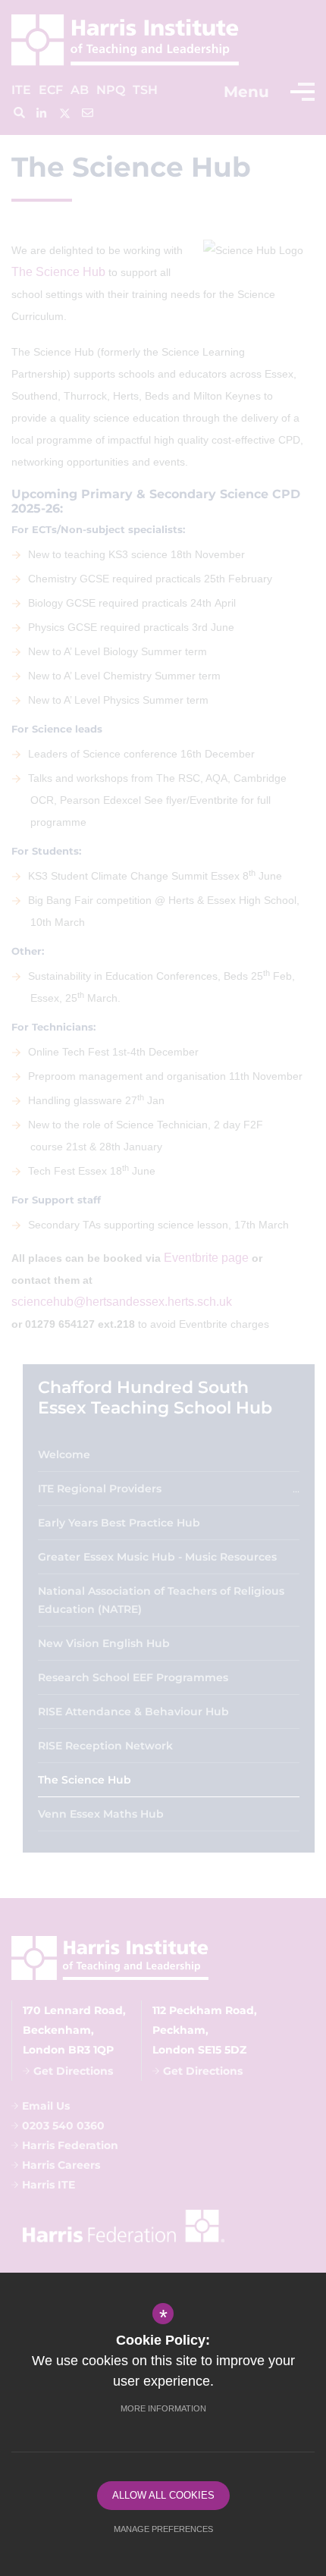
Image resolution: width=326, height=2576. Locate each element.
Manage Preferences (163, 2529)
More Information (163, 2408)
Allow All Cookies (163, 2495)
